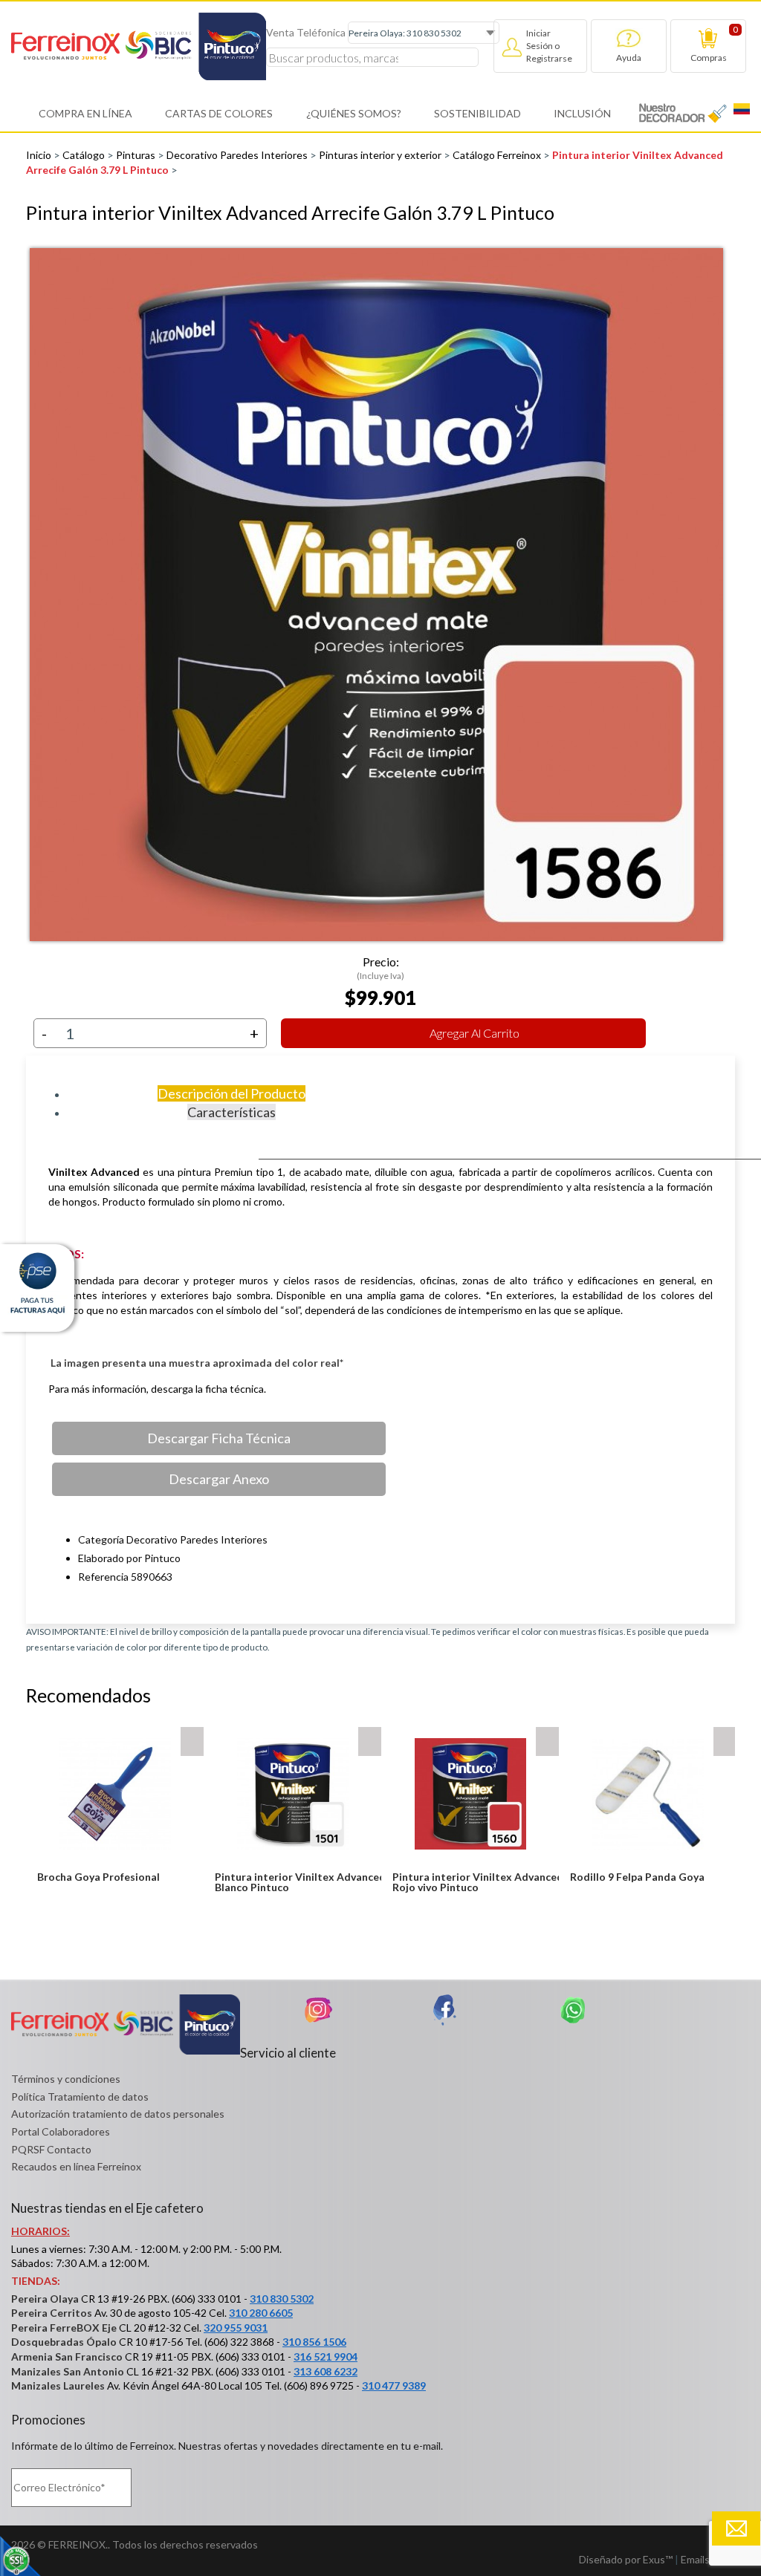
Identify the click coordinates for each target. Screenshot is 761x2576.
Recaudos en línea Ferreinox (76, 2166)
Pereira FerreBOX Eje (64, 2328)
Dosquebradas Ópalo (64, 2342)
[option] (380, 595)
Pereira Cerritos (52, 2313)
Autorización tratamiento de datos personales (118, 2114)
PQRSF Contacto (51, 2149)
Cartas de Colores (219, 113)
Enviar (736, 2528)
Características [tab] (231, 1112)
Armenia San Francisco (67, 2357)
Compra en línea (85, 113)
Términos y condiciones (66, 2079)
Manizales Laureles (58, 2385)
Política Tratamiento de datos (80, 2097)
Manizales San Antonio (68, 2371)
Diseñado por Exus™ (626, 2559)
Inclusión (582, 113)
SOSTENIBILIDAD (477, 113)
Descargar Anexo (219, 1479)
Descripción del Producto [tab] (231, 1093)
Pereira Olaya (45, 2299)
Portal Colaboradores (61, 2131)
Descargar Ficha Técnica (219, 1438)
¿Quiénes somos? (354, 113)
